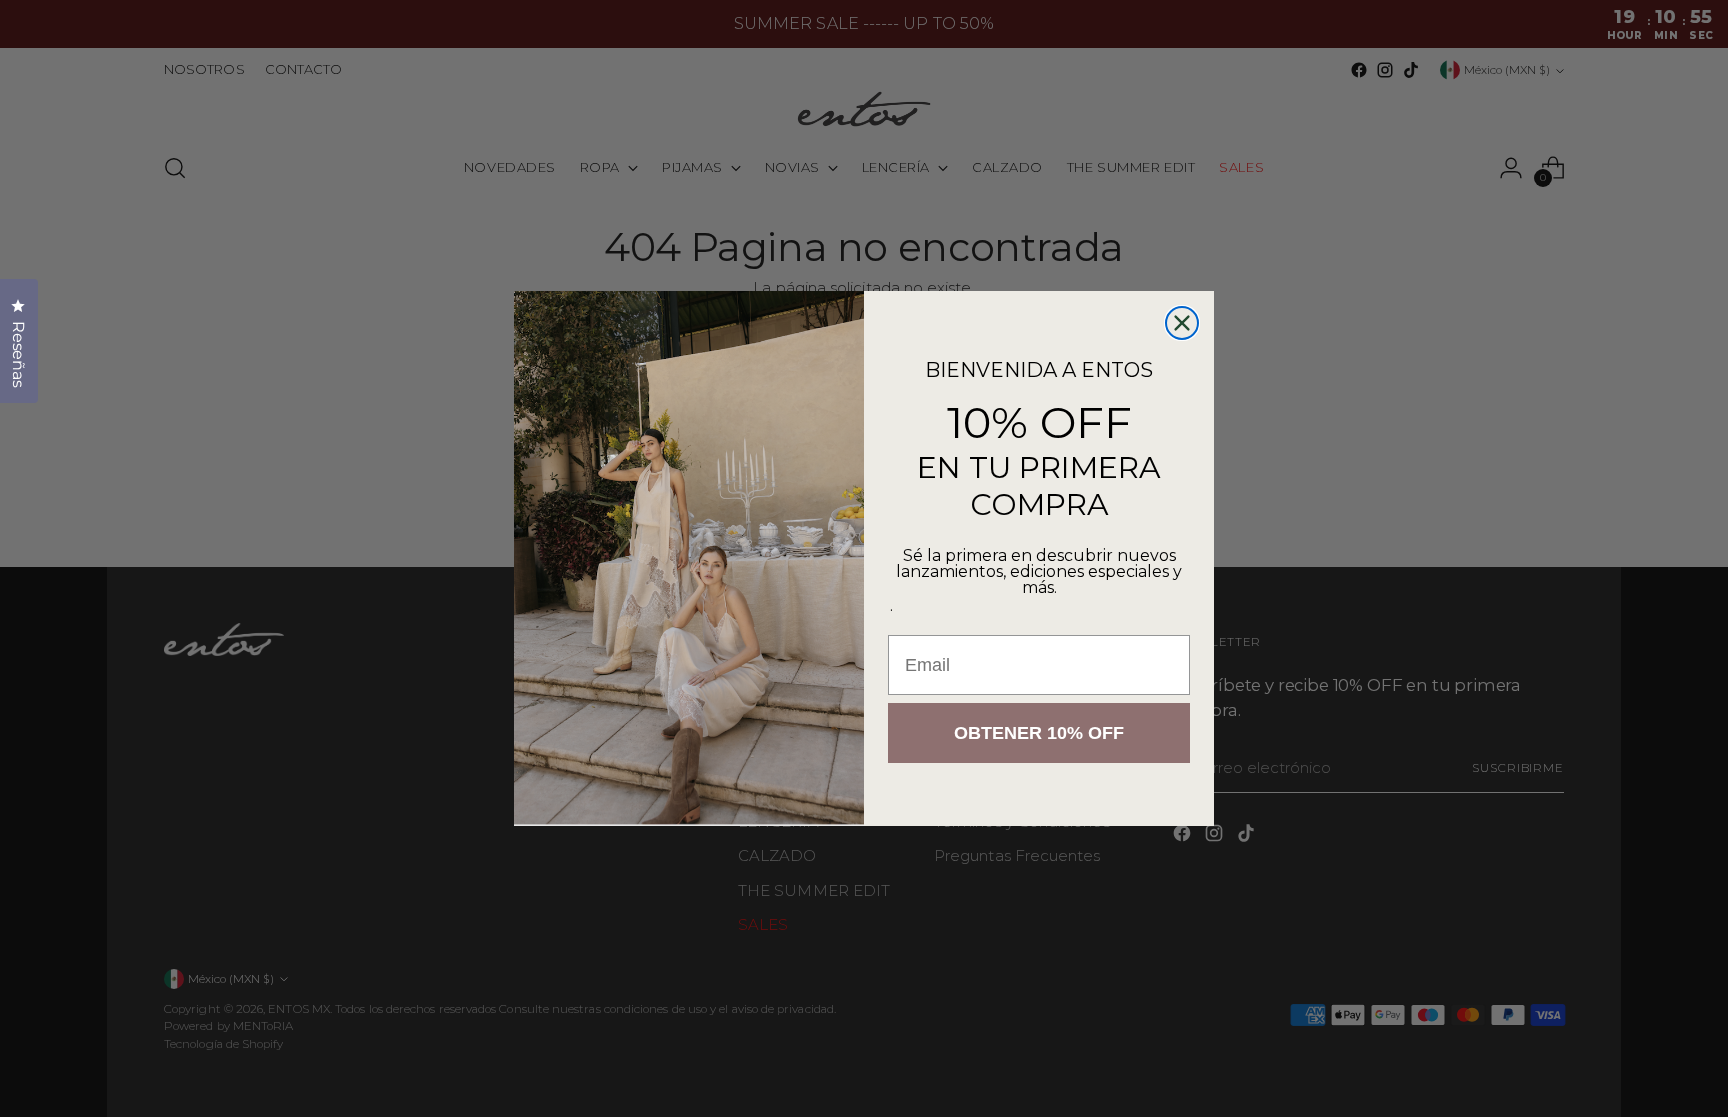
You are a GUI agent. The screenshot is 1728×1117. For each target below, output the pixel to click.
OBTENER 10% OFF (1039, 733)
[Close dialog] (1182, 323)
